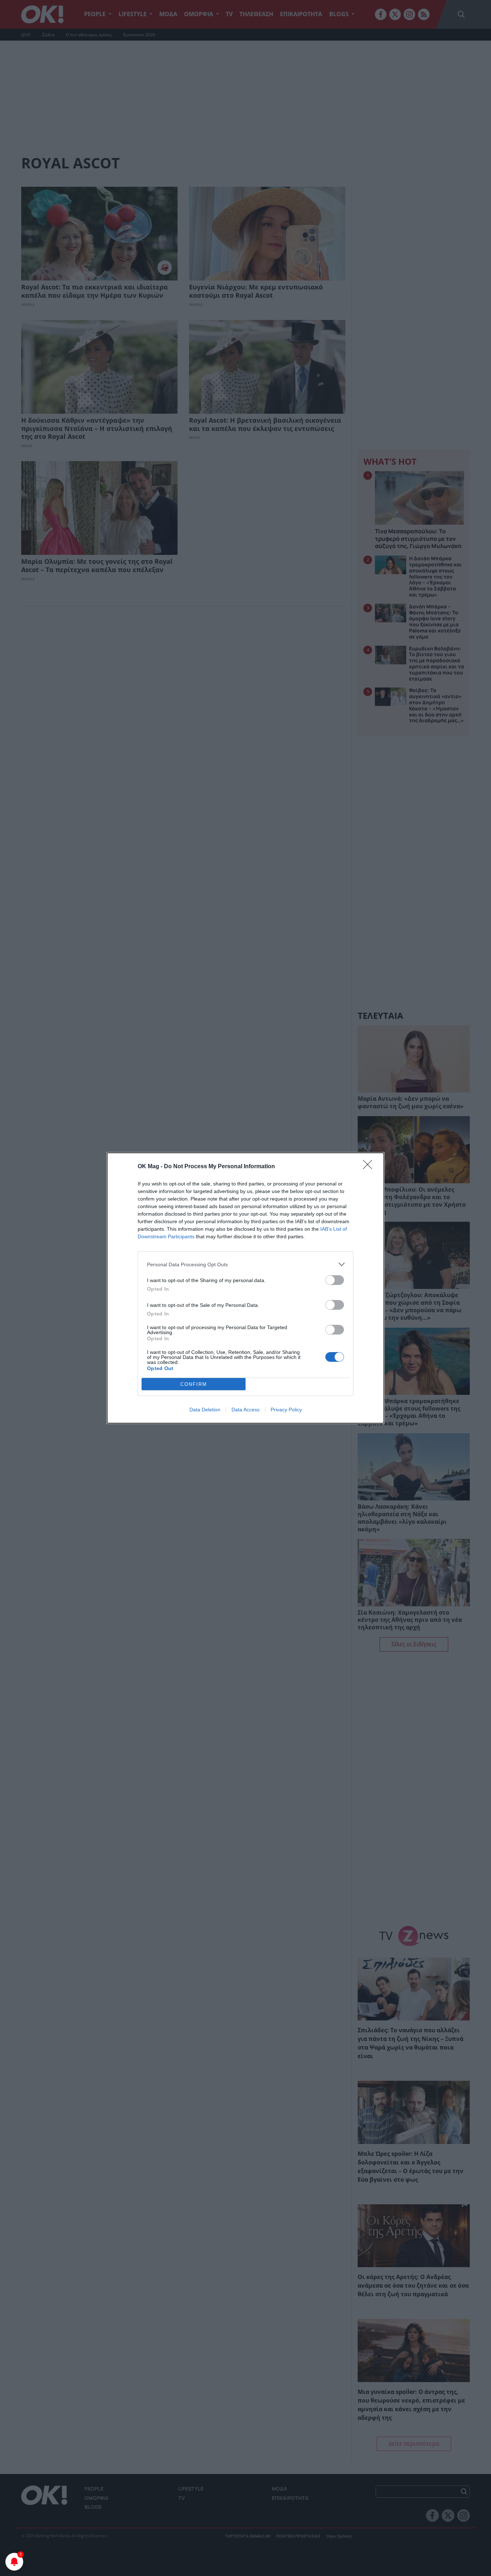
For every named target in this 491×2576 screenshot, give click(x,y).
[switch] (335, 1280)
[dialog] (245, 1288)
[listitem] (245, 1264)
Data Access (245, 1410)
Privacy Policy (286, 1410)
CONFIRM (194, 1384)
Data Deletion (205, 1410)
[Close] (370, 1167)
